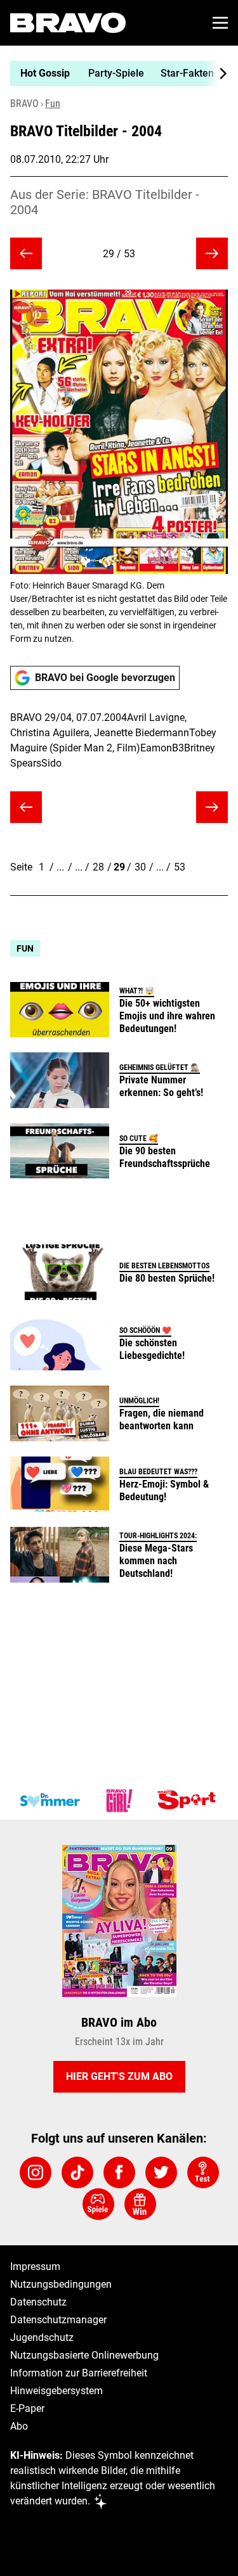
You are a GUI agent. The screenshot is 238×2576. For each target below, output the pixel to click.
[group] (114, 73)
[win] (140, 2204)
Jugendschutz (42, 2337)
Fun (53, 104)
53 (180, 867)
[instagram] (36, 2172)
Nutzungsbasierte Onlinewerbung (84, 2355)
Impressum (35, 2267)
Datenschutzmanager (58, 2320)
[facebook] (119, 2172)
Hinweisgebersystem (56, 2391)
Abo (19, 2426)
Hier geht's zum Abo (119, 2076)
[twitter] (161, 2172)
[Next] (216, 73)
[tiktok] (77, 2172)
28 (98, 867)
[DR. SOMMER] (50, 1801)
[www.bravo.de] (68, 23)
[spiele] (98, 2204)
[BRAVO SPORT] (189, 1801)
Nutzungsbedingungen (61, 2284)
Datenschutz (38, 2302)
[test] (203, 2172)
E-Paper (27, 2408)
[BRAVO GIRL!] (119, 1801)
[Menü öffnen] (220, 23)
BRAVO (24, 104)
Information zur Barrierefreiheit (79, 2373)
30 (140, 867)
